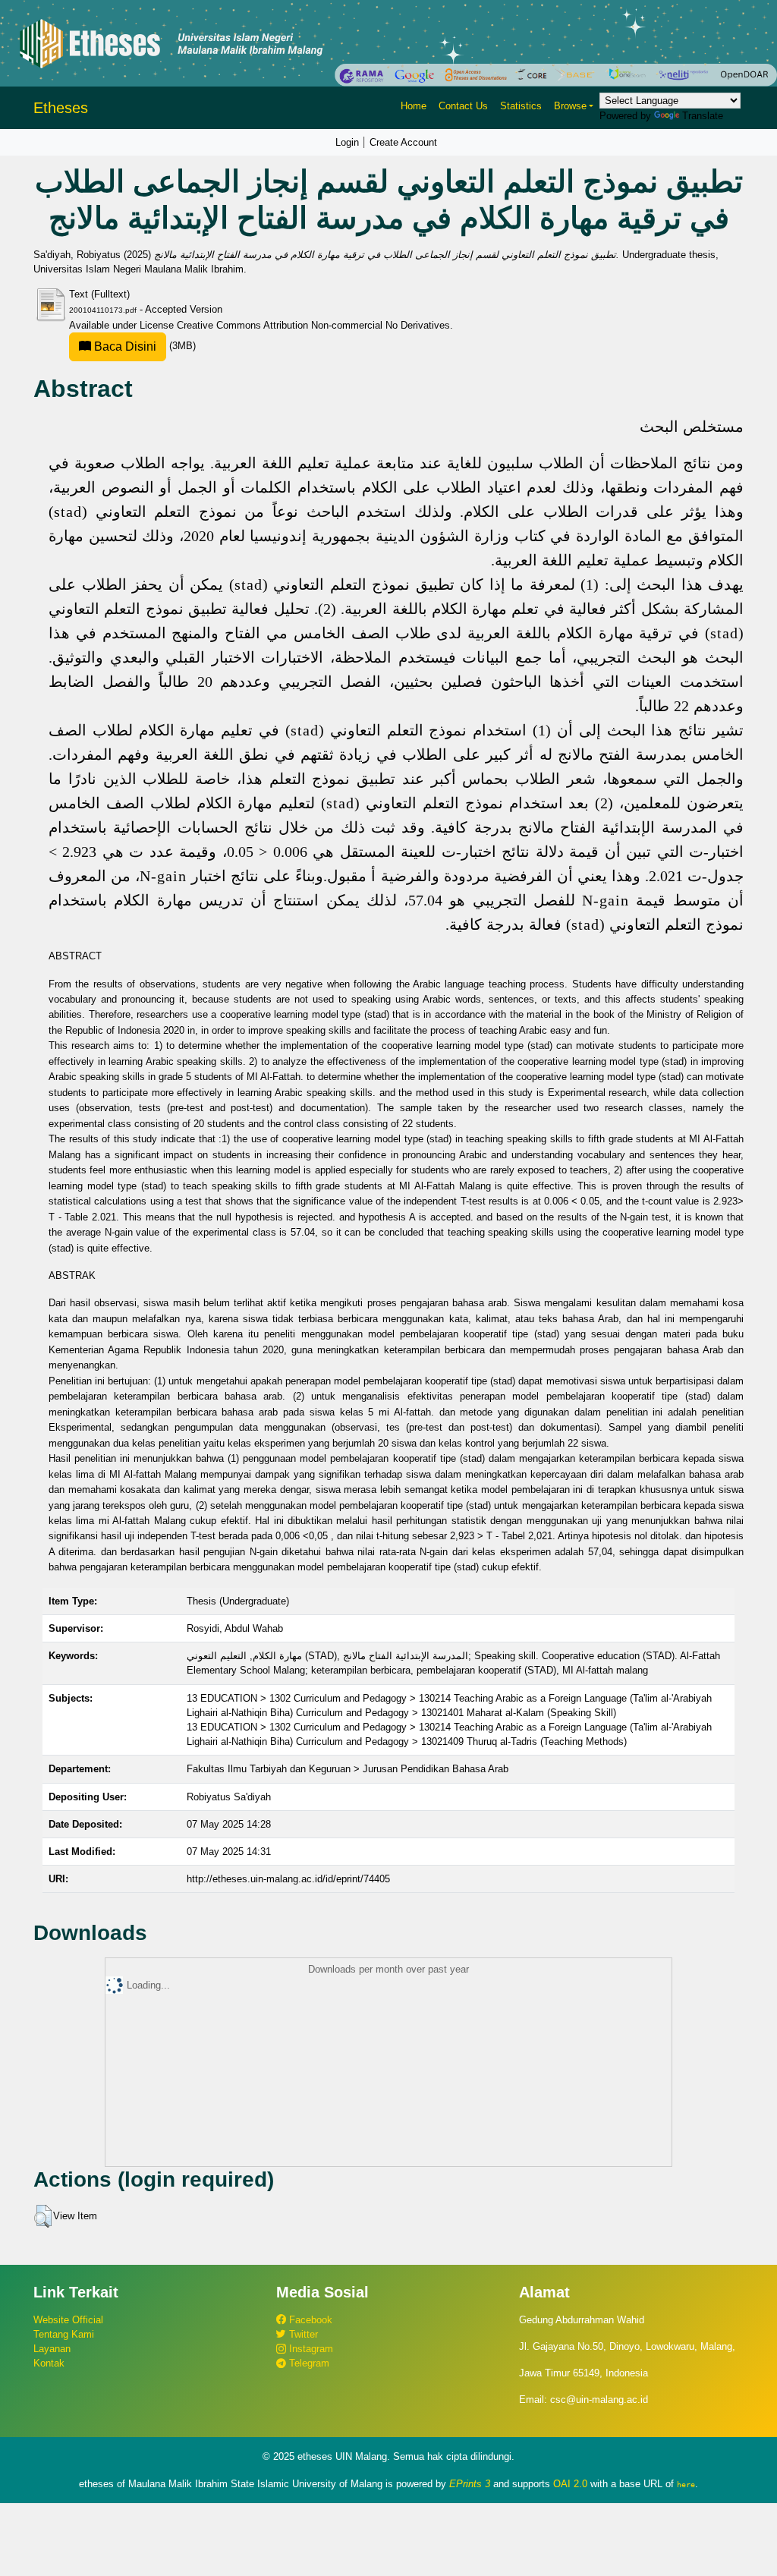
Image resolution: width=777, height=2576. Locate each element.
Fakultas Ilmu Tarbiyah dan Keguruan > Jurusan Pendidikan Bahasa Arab (348, 1769)
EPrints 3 (470, 2484)
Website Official (68, 2320)
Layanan (52, 2349)
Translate (703, 116)
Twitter (302, 2334)
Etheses (61, 108)
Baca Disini (124, 346)
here (686, 2484)
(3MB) (143, 346)
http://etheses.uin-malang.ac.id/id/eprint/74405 (288, 1879)
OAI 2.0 (570, 2484)
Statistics (521, 106)
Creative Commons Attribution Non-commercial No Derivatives (313, 325)
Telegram (308, 2363)
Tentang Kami (64, 2334)
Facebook (309, 2320)
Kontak (49, 2363)
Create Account (403, 142)
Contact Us (463, 106)
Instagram (310, 2349)
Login (347, 142)
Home (414, 106)
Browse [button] (570, 106)
